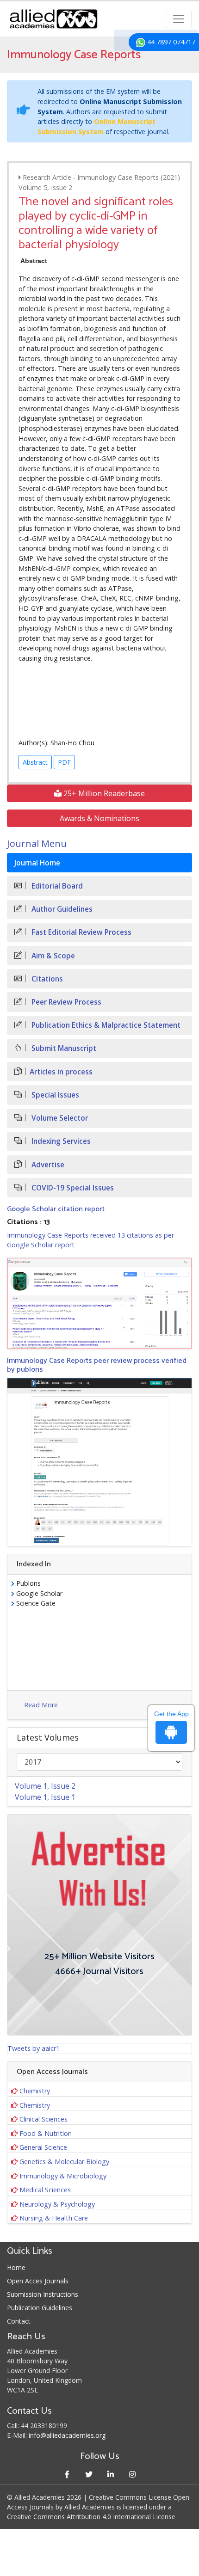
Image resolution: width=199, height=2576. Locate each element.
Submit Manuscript (63, 1048)
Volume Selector (59, 1118)
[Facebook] (67, 2474)
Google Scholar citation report (56, 1209)
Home (16, 2267)
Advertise (47, 1165)
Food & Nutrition (46, 2133)
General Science (43, 2147)
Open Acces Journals (38, 2281)
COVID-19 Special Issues (72, 1188)
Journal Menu (37, 843)
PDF (64, 762)
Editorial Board (56, 886)
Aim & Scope (52, 956)
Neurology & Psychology (57, 2204)
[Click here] (99, 1303)
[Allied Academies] (53, 19)
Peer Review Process (65, 1002)
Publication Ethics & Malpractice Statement (105, 1025)
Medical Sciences (45, 2190)
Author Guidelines (61, 909)
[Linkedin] (110, 2474)
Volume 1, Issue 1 (45, 1797)
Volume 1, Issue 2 (45, 1786)
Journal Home (37, 863)
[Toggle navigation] (179, 19)
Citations (46, 979)
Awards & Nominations (99, 818)
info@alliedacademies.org (67, 2435)
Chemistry (35, 2091)
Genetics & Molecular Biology (64, 2162)
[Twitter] (89, 2474)
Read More (41, 1705)
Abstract (35, 762)
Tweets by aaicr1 (34, 2048)
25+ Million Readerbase (103, 793)
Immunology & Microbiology (63, 2176)
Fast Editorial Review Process (81, 932)
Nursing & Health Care (54, 2218)
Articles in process (61, 1072)
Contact (19, 2321)
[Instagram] (132, 2474)
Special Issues (54, 1095)
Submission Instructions (43, 2294)
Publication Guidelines (40, 2308)
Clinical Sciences (44, 2119)
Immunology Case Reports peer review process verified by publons (97, 1365)
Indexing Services (60, 1141)
